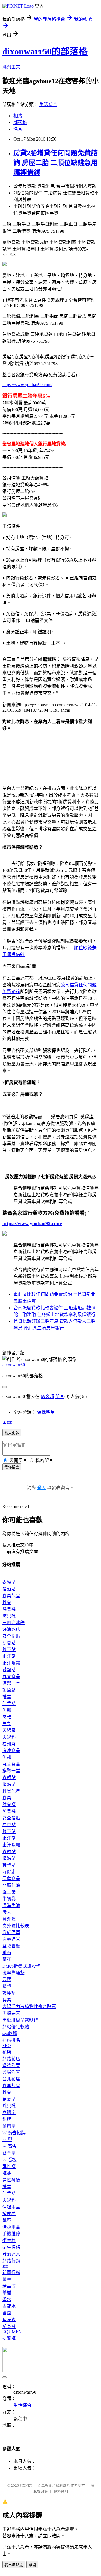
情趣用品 (11, 2207)
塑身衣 (9, 2320)
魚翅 (7, 1757)
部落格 (20, 122)
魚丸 (7, 1724)
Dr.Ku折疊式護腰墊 (21, 1966)
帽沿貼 (9, 1589)
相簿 (18, 116)
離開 (32, 2565)
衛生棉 (9, 2241)
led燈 (7, 2140)
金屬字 (9, 2126)
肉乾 (7, 1717)
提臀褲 (9, 2338)
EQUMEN (12, 2332)
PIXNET (26, 2486)
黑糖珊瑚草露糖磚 (20, 2020)
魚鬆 (7, 1710)
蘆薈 (7, 2279)
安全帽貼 (11, 1636)
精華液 (9, 2286)
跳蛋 (7, 2220)
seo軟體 (10, 2033)
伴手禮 (9, 1703)
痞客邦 (47, 1396)
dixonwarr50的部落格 (45, 51)
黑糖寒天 (11, 2013)
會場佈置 (11, 2072)
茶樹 (7, 2293)
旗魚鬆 (9, 1690)
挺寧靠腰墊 (13, 1973)
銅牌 (7, 2119)
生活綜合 (48, 105)
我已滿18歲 (14, 2565)
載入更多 (12, 1433)
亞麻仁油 (11, 1885)
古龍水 (9, 2306)
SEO (7, 2046)
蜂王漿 (9, 1892)
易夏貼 (9, 1643)
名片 (18, 129)
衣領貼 (9, 1582)
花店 (7, 2052)
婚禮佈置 (11, 2065)
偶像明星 (46, 1412)
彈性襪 (9, 2166)
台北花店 (11, 2079)
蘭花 (7, 1959)
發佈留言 (12, 1467)
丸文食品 (11, 1677)
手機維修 (11, 2234)
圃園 (7, 2313)
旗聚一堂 (11, 1683)
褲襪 (7, 2173)
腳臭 (7, 1602)
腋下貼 (9, 1650)
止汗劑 (9, 1656)
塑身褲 (9, 2326)
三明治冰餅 (13, 1623)
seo (5, 2266)
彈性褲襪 (11, 2180)
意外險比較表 (16, 1926)
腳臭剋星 (11, 1596)
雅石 (7, 1953)
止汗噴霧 (11, 1663)
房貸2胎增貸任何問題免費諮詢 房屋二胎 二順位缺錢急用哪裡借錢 (56, 163)
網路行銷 (11, 2261)
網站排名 (11, 2040)
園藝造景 (11, 1939)
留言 (60, 1396)
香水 (7, 2299)
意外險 (9, 1919)
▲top (7, 1422)
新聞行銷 (11, 2273)
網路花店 (11, 2059)
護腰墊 (9, 1993)
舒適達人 (11, 2254)
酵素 (7, 1912)
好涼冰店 (11, 1629)
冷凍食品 (11, 1751)
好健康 (9, 1872)
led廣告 (9, 2146)
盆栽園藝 (11, 1946)
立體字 (9, 2113)
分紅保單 (11, 1932)
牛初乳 (9, 1899)
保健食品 (11, 1879)
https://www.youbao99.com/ (27, 385)
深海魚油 (11, 1905)
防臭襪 (9, 1616)
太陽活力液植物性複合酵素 (29, 2007)
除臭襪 (9, 1609)
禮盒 (7, 1697)
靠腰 (7, 1980)
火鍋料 (9, 1737)
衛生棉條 (11, 2247)
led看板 (9, 2160)
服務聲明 (61, 2491)
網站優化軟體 (16, 2027)
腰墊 (7, 1986)
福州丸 (9, 1744)
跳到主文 (11, 67)
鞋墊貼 (9, 1670)
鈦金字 (9, 2153)
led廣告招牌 (14, 2133)
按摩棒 (9, 2214)
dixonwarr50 (14, 1365)
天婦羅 (9, 1730)
